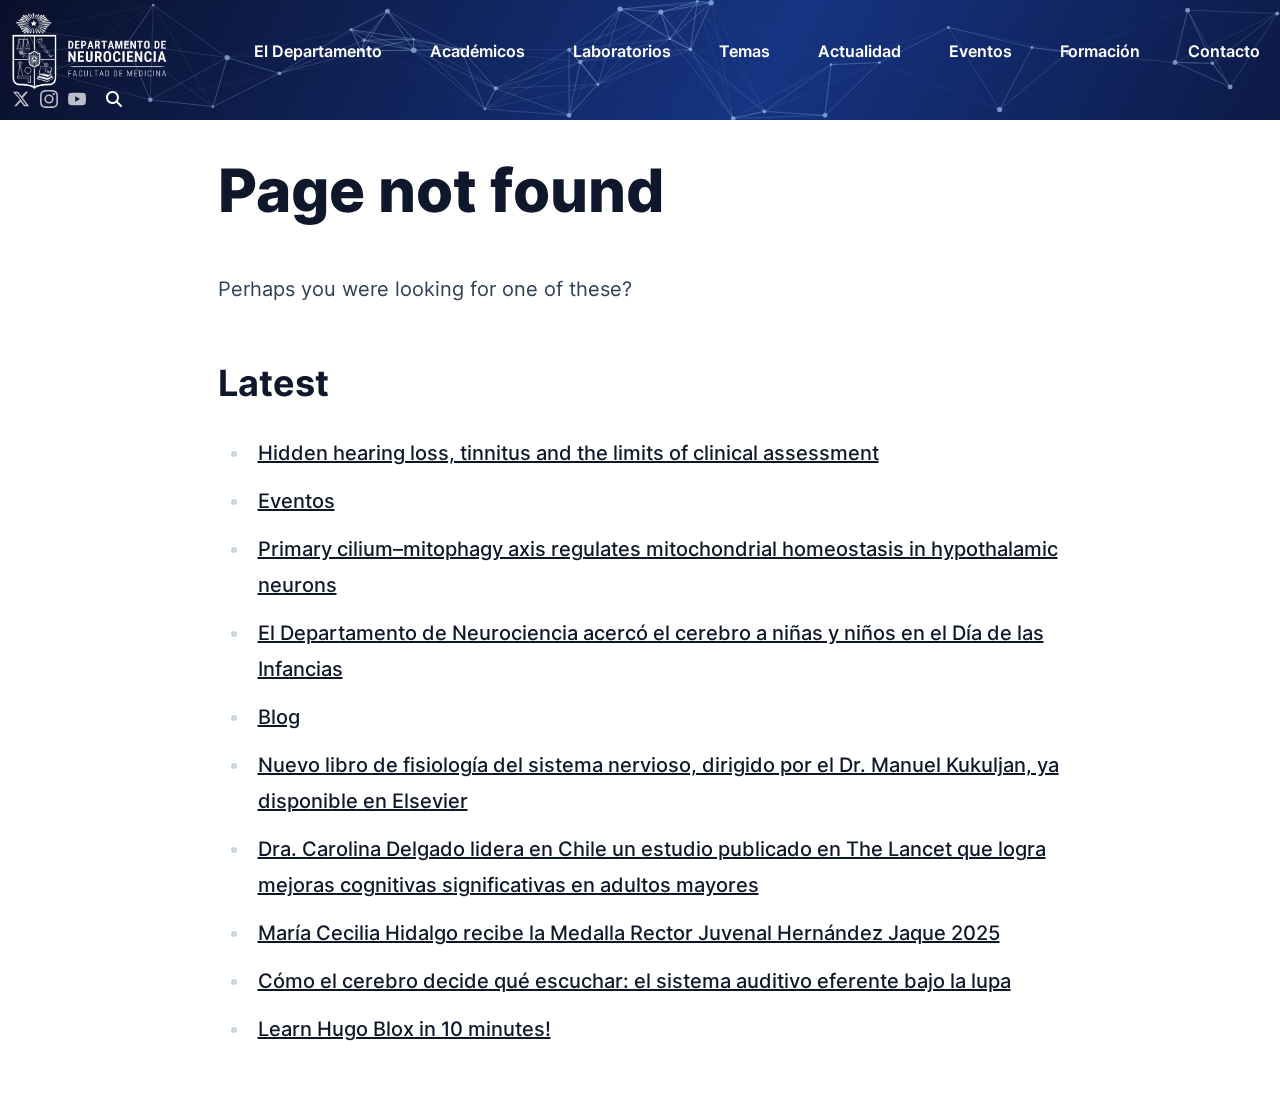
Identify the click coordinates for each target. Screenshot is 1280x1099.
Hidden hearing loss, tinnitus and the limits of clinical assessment (568, 453)
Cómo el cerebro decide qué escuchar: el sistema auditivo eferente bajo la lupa (634, 981)
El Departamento (318, 51)
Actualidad (859, 51)
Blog (279, 717)
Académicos (477, 51)
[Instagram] (49, 99)
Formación (1100, 51)
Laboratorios (622, 51)
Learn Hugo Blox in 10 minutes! (404, 1029)
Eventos (980, 51)
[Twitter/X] (21, 99)
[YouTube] (77, 99)
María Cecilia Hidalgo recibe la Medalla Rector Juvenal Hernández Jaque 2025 (629, 933)
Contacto (1224, 51)
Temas (744, 51)
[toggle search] (114, 99)
